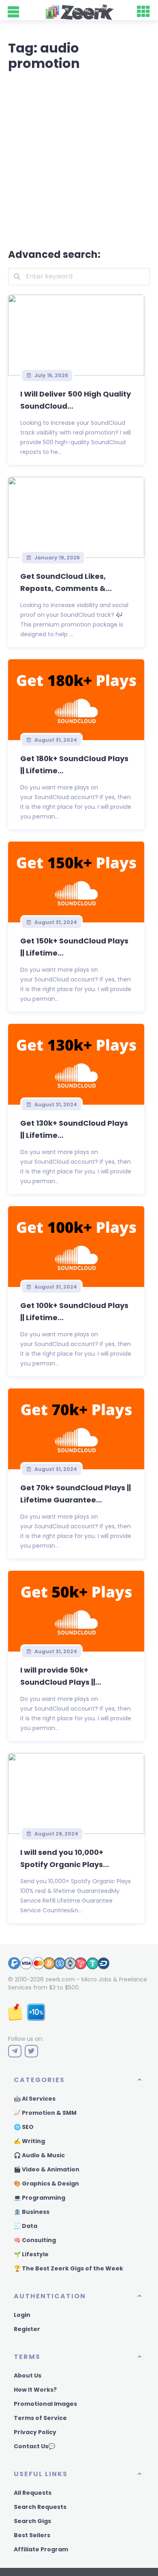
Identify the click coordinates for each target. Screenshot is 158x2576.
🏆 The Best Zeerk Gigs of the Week (68, 2268)
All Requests (33, 2493)
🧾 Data (26, 2226)
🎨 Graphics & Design (46, 2184)
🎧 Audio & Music (39, 2155)
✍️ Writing (29, 2141)
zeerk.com (60, 1979)
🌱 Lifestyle (31, 2254)
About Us (28, 2376)
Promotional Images (45, 2404)
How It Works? (35, 2390)
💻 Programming (39, 2198)
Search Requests (40, 2507)
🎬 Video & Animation (47, 2169)
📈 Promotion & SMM (45, 2113)
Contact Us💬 (34, 2446)
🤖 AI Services (35, 2099)
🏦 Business (32, 2212)
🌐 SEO (24, 2127)
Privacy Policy (35, 2432)
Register (27, 2329)
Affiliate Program (41, 2549)
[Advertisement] (79, 158)
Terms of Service (40, 2418)
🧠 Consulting (35, 2240)
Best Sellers (32, 2535)
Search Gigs (32, 2521)
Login (22, 2315)
